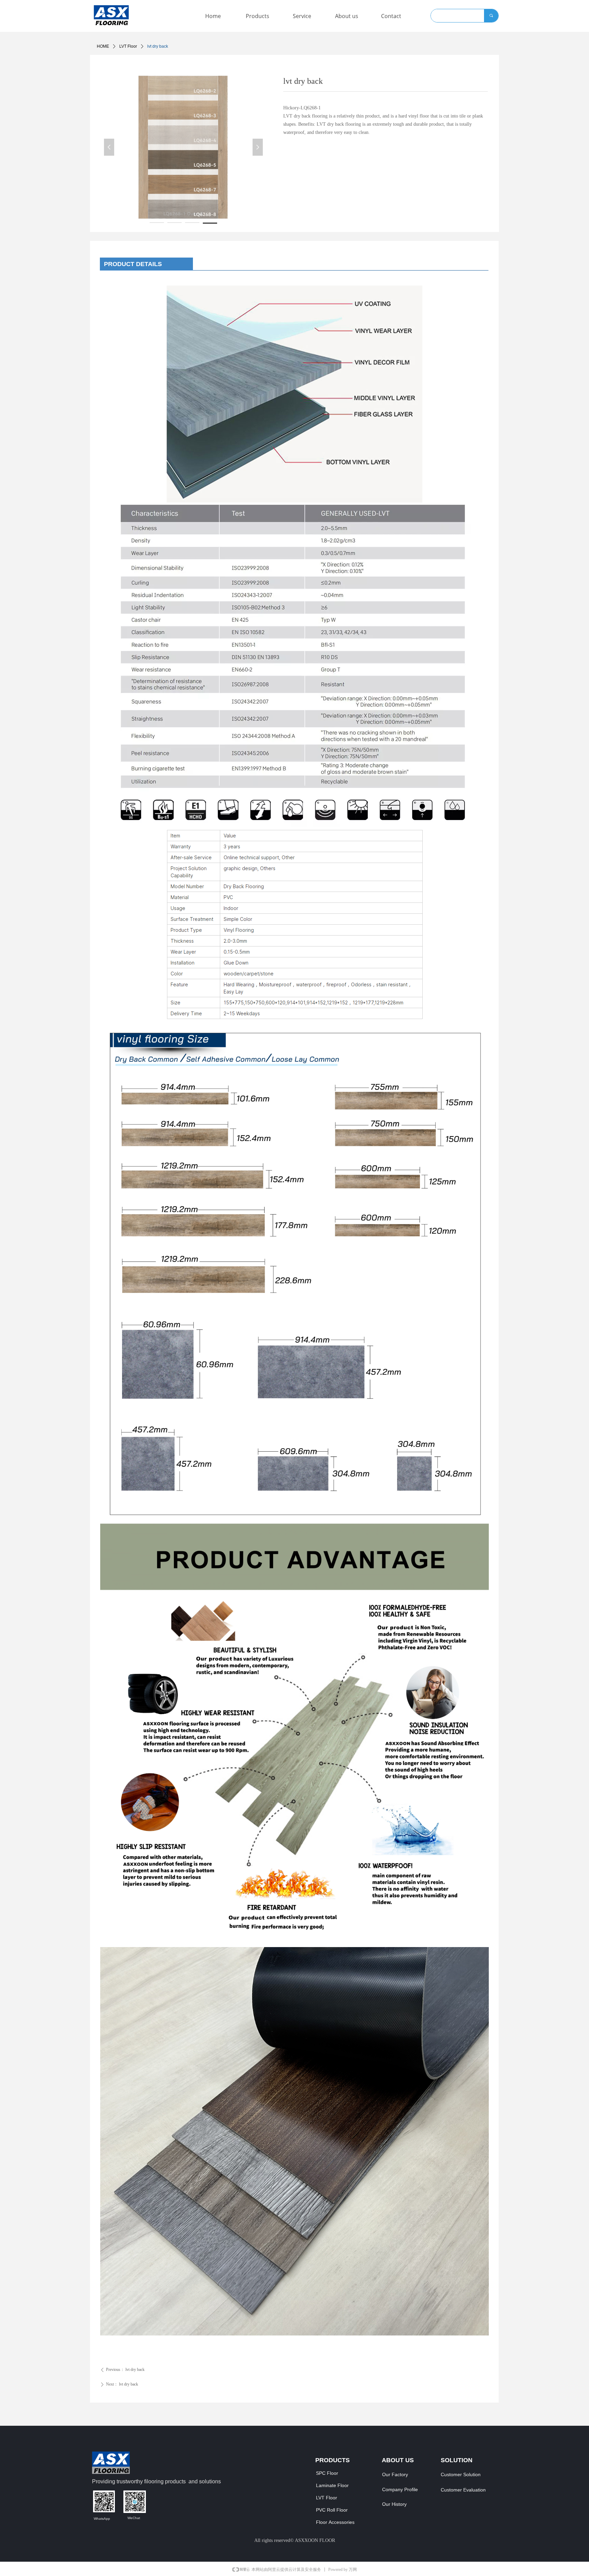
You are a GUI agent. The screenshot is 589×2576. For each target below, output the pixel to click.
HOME (103, 46)
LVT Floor (128, 46)
